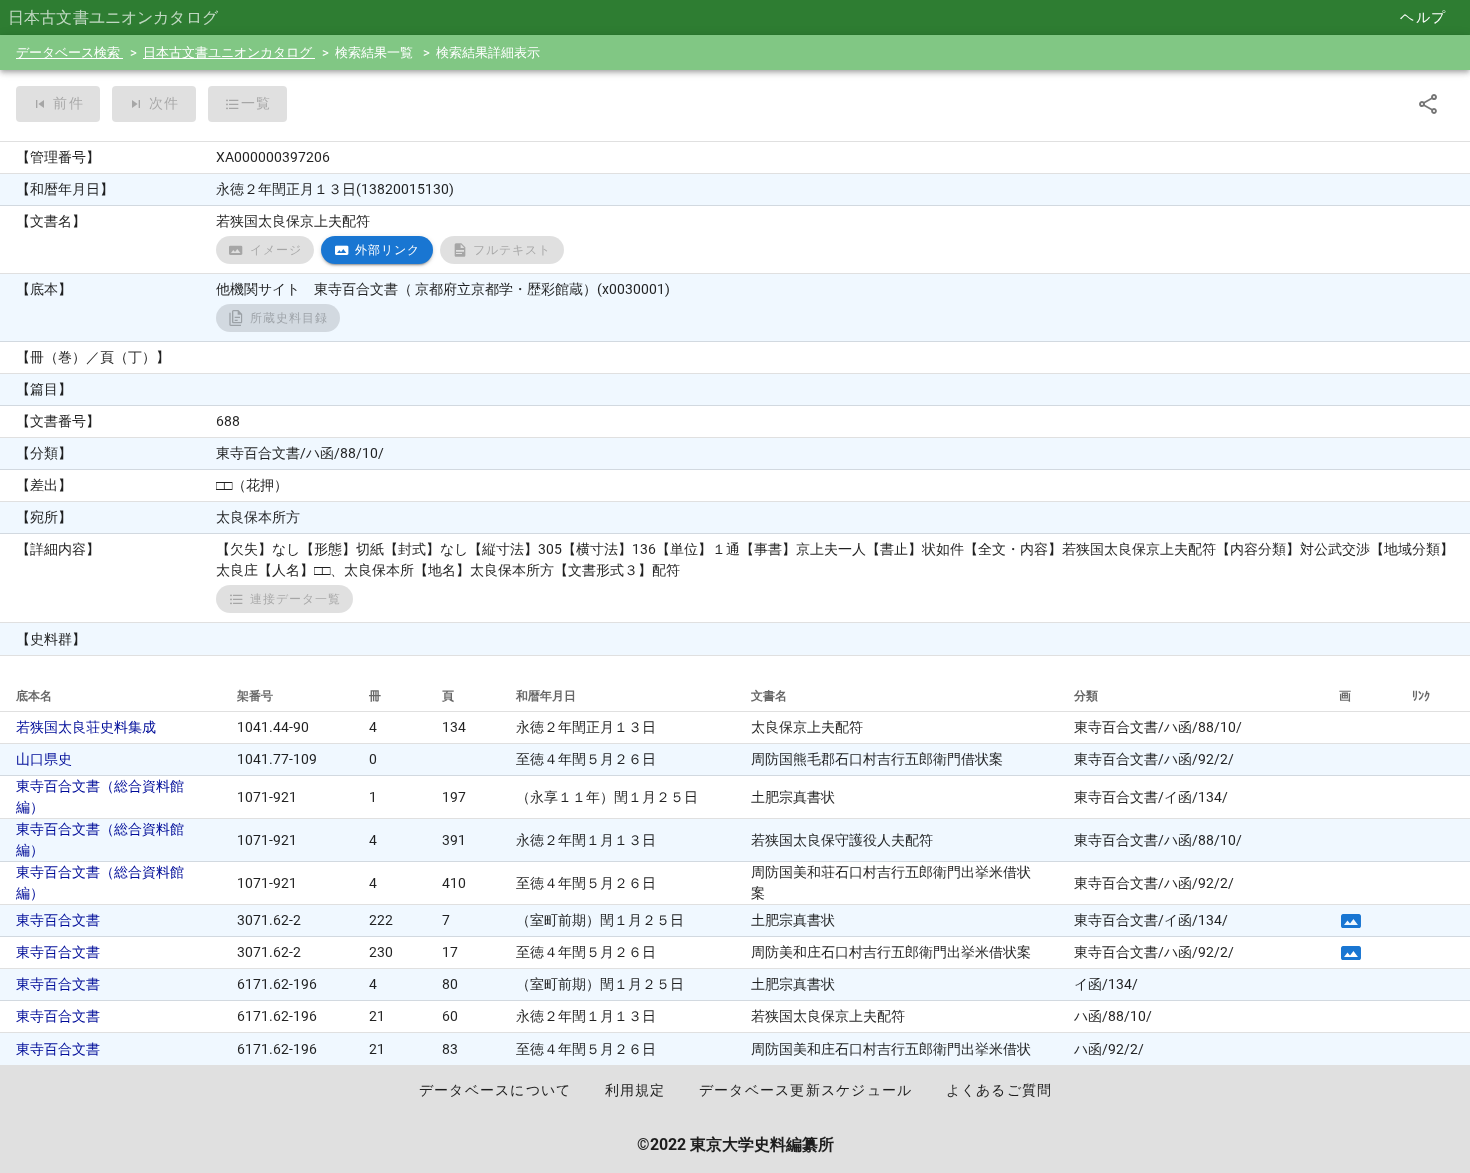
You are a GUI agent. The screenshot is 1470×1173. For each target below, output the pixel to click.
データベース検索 (69, 52)
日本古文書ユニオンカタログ (229, 52)
